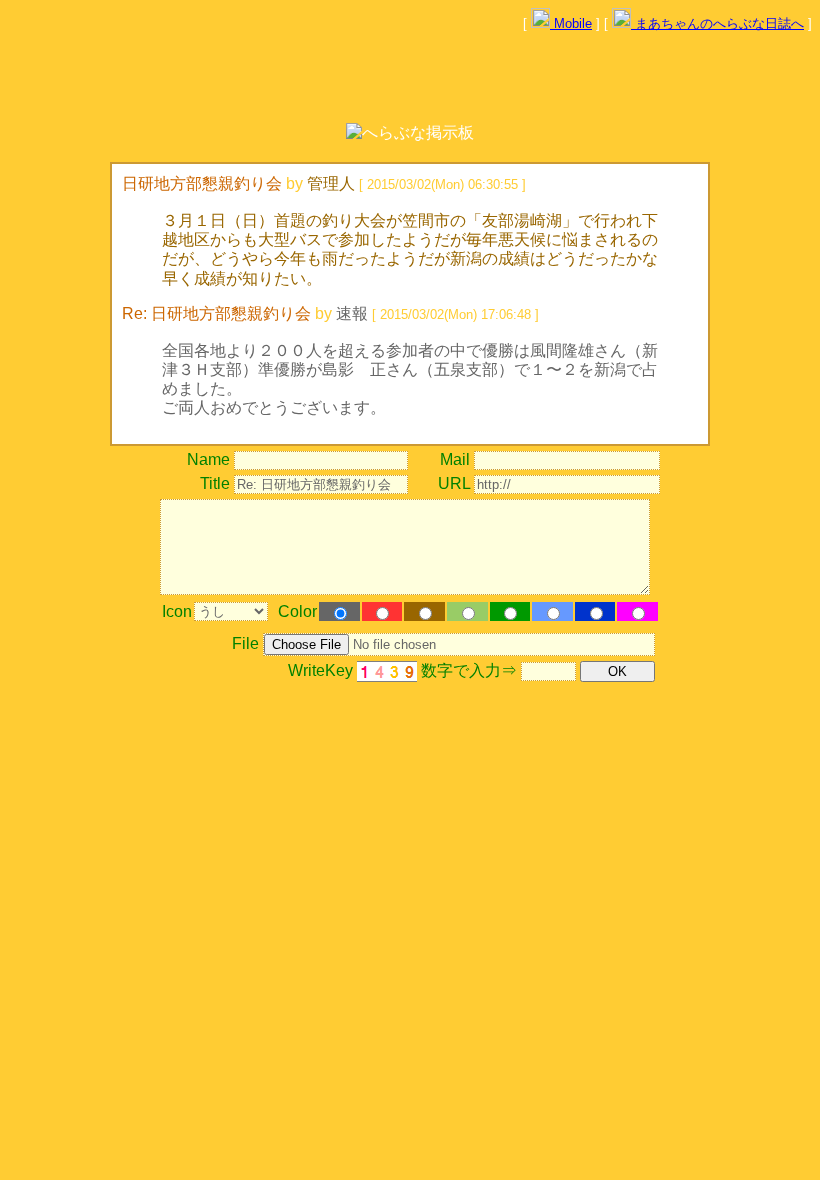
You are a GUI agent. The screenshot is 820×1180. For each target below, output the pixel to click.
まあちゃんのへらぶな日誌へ (717, 23)
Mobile (571, 23)
